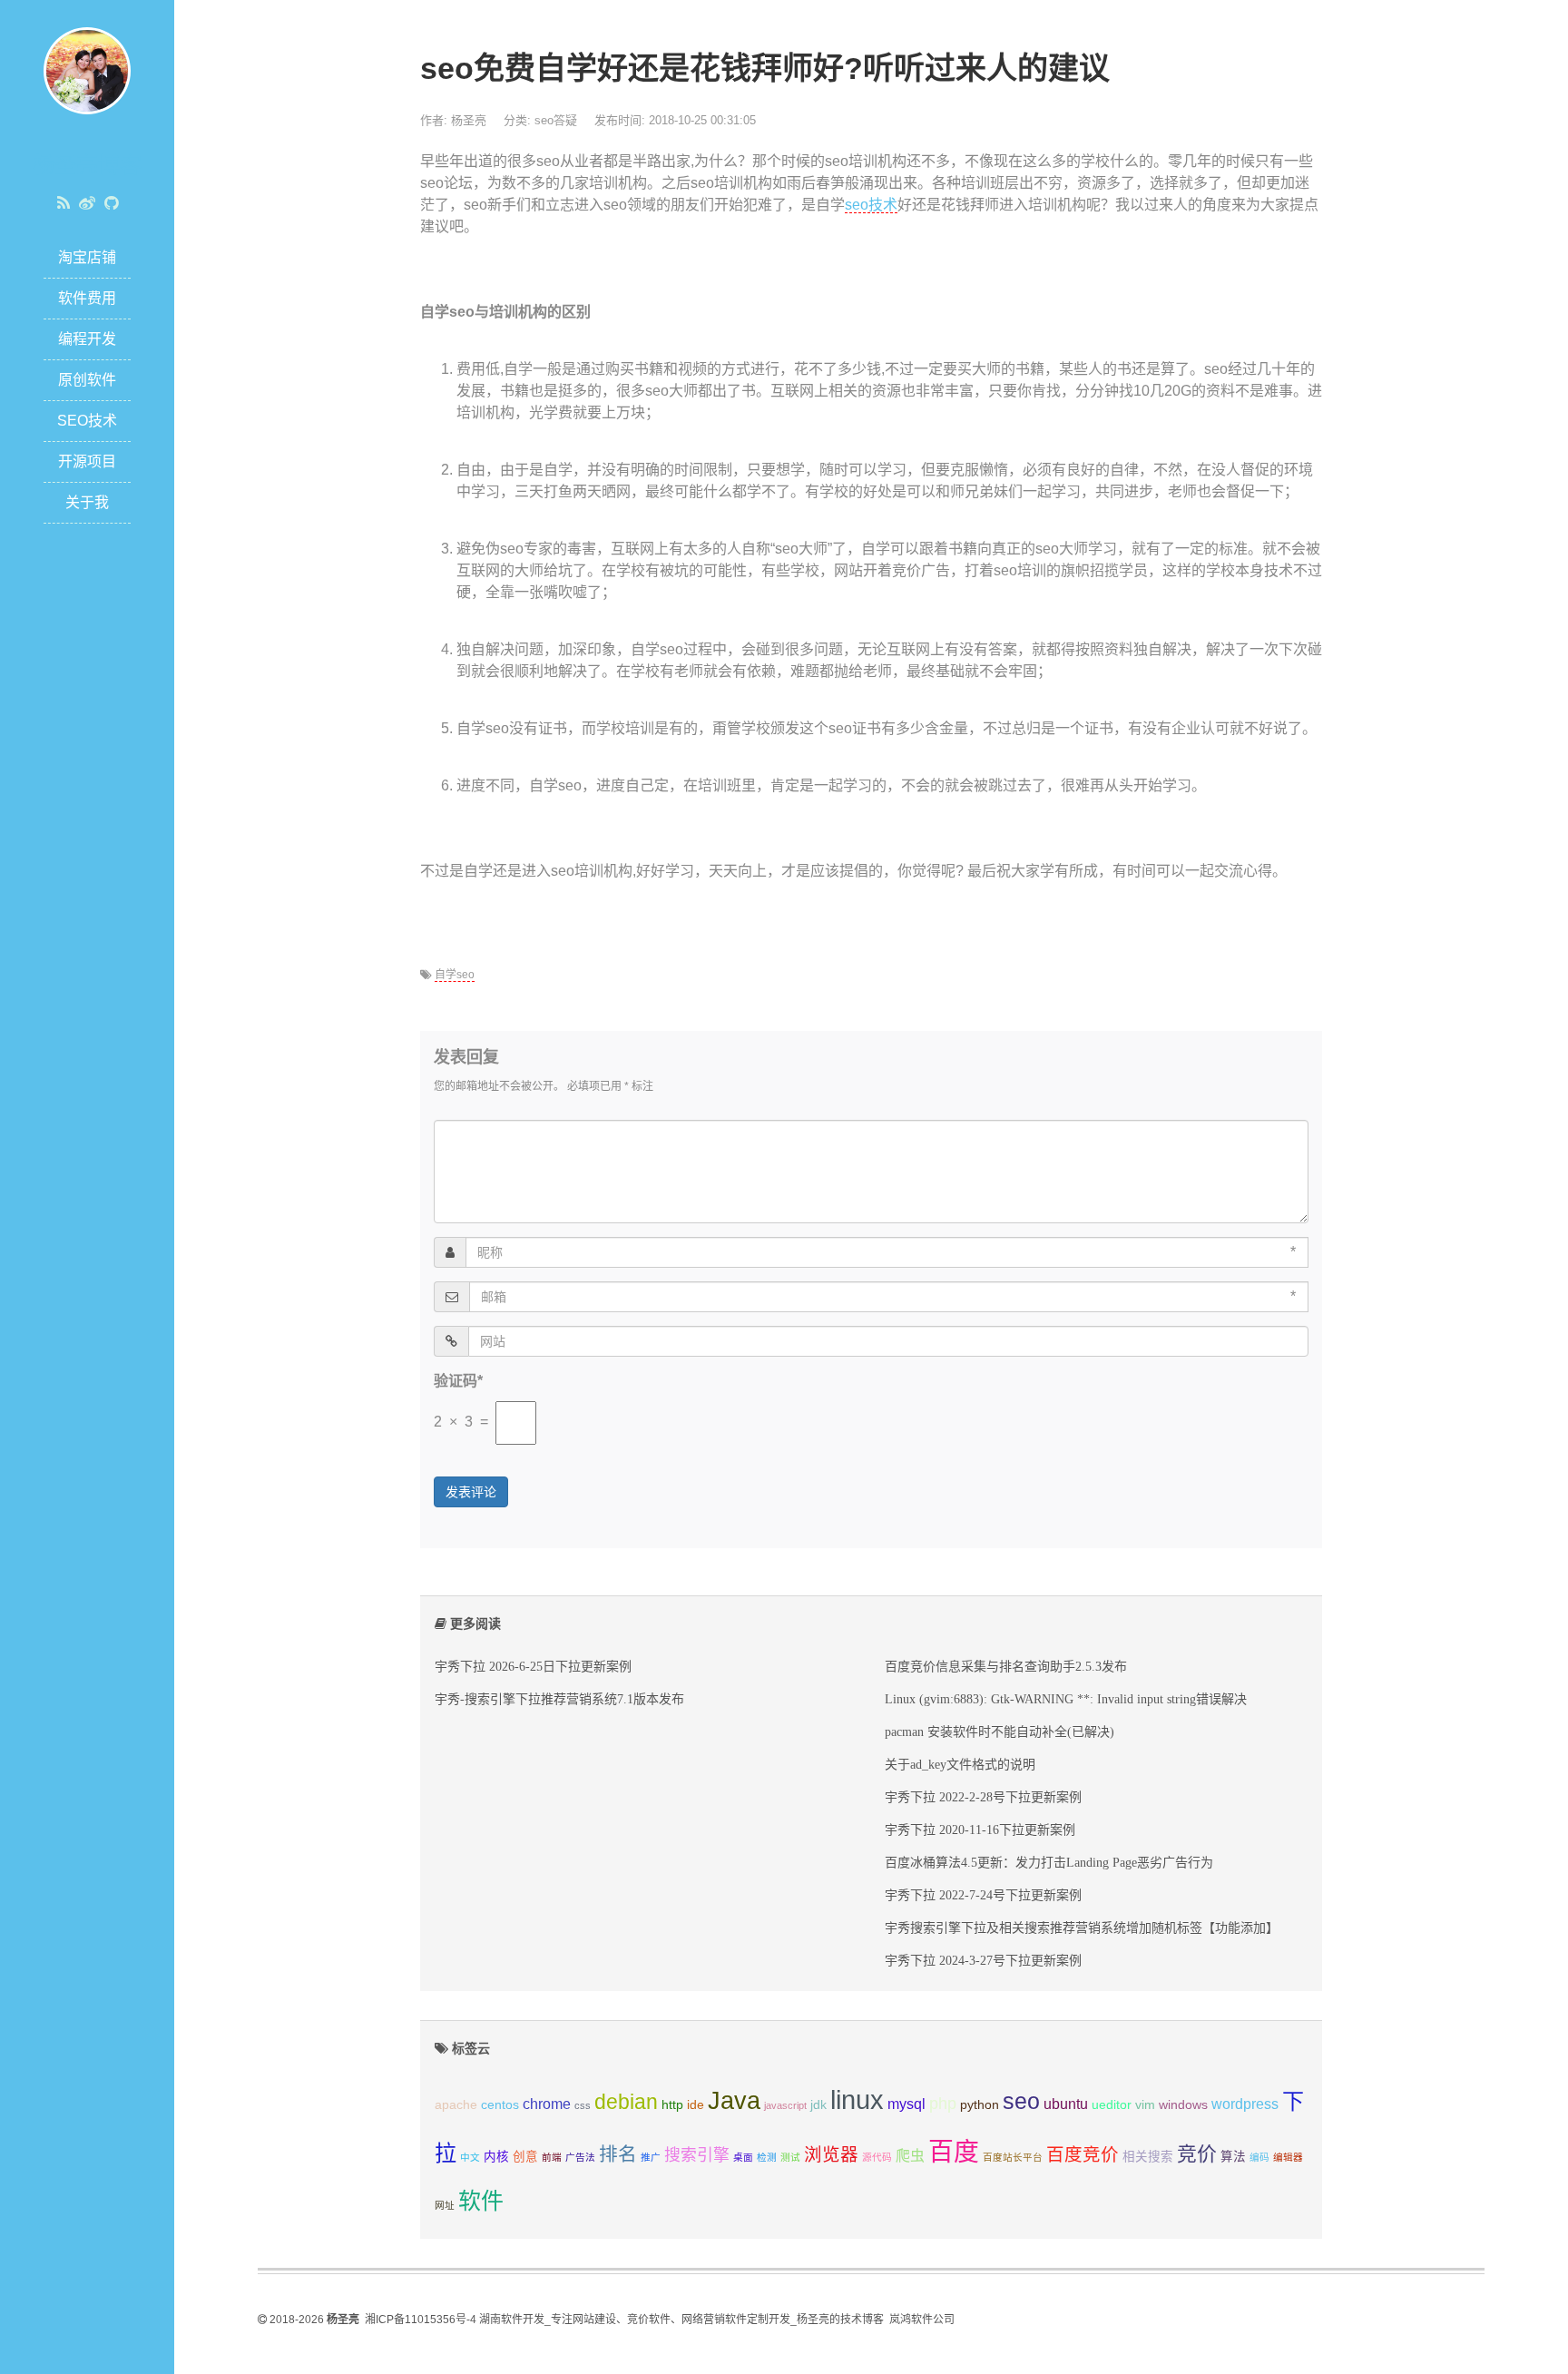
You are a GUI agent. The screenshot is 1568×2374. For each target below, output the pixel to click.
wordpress (1245, 2104)
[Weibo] (87, 203)
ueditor (1112, 2105)
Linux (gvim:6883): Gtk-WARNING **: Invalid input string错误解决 (1066, 1699)
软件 (481, 2201)
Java (734, 2101)
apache (456, 2105)
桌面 (743, 2157)
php (943, 2104)
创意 (525, 2157)
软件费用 (87, 298)
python (980, 2105)
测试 (790, 2157)
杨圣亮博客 (87, 165)
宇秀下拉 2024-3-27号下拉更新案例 (983, 1960)
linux (857, 2099)
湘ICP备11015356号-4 (421, 2320)
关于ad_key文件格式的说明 (960, 1764)
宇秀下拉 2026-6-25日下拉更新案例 (533, 1666)
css (583, 2105)
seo (1021, 2101)
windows (1183, 2105)
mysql (906, 2104)
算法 (1233, 2157)
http (672, 2105)
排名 (618, 2154)
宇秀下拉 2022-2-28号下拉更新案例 (983, 1797)
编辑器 (1288, 2157)
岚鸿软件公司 (922, 2320)
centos (500, 2105)
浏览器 (831, 2154)
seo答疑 (556, 120)
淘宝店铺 (87, 257)
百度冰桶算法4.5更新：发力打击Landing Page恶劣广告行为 (1049, 1862)
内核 (496, 2157)
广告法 (580, 2157)
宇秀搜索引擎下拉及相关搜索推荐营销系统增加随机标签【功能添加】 (1082, 1928)
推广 (651, 2157)
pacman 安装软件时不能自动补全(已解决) (1000, 1731)
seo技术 (871, 205)
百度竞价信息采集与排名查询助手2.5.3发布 (1006, 1666)
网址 (445, 2205)
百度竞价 (1083, 2154)
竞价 (1197, 2154)
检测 (767, 2157)
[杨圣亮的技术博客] (87, 69)
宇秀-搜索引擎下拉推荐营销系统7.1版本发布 (559, 1699)
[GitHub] (111, 203)
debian (626, 2102)
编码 (1259, 2157)
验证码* (458, 1381)
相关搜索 (1148, 2157)
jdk (818, 2105)
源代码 (877, 2157)
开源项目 (87, 461)
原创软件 (87, 380)
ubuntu (1066, 2104)
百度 (954, 2152)
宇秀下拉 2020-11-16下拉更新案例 (980, 1830)
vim (1145, 2105)
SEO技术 (87, 421)
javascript (785, 2105)
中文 (470, 2157)
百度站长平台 (1013, 2157)
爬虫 (910, 2156)
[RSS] (64, 203)
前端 (552, 2157)
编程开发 (87, 339)
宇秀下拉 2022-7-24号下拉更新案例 (983, 1895)
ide (696, 2105)
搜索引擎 (697, 2155)
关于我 (87, 502)
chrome (547, 2104)
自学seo (455, 975)
